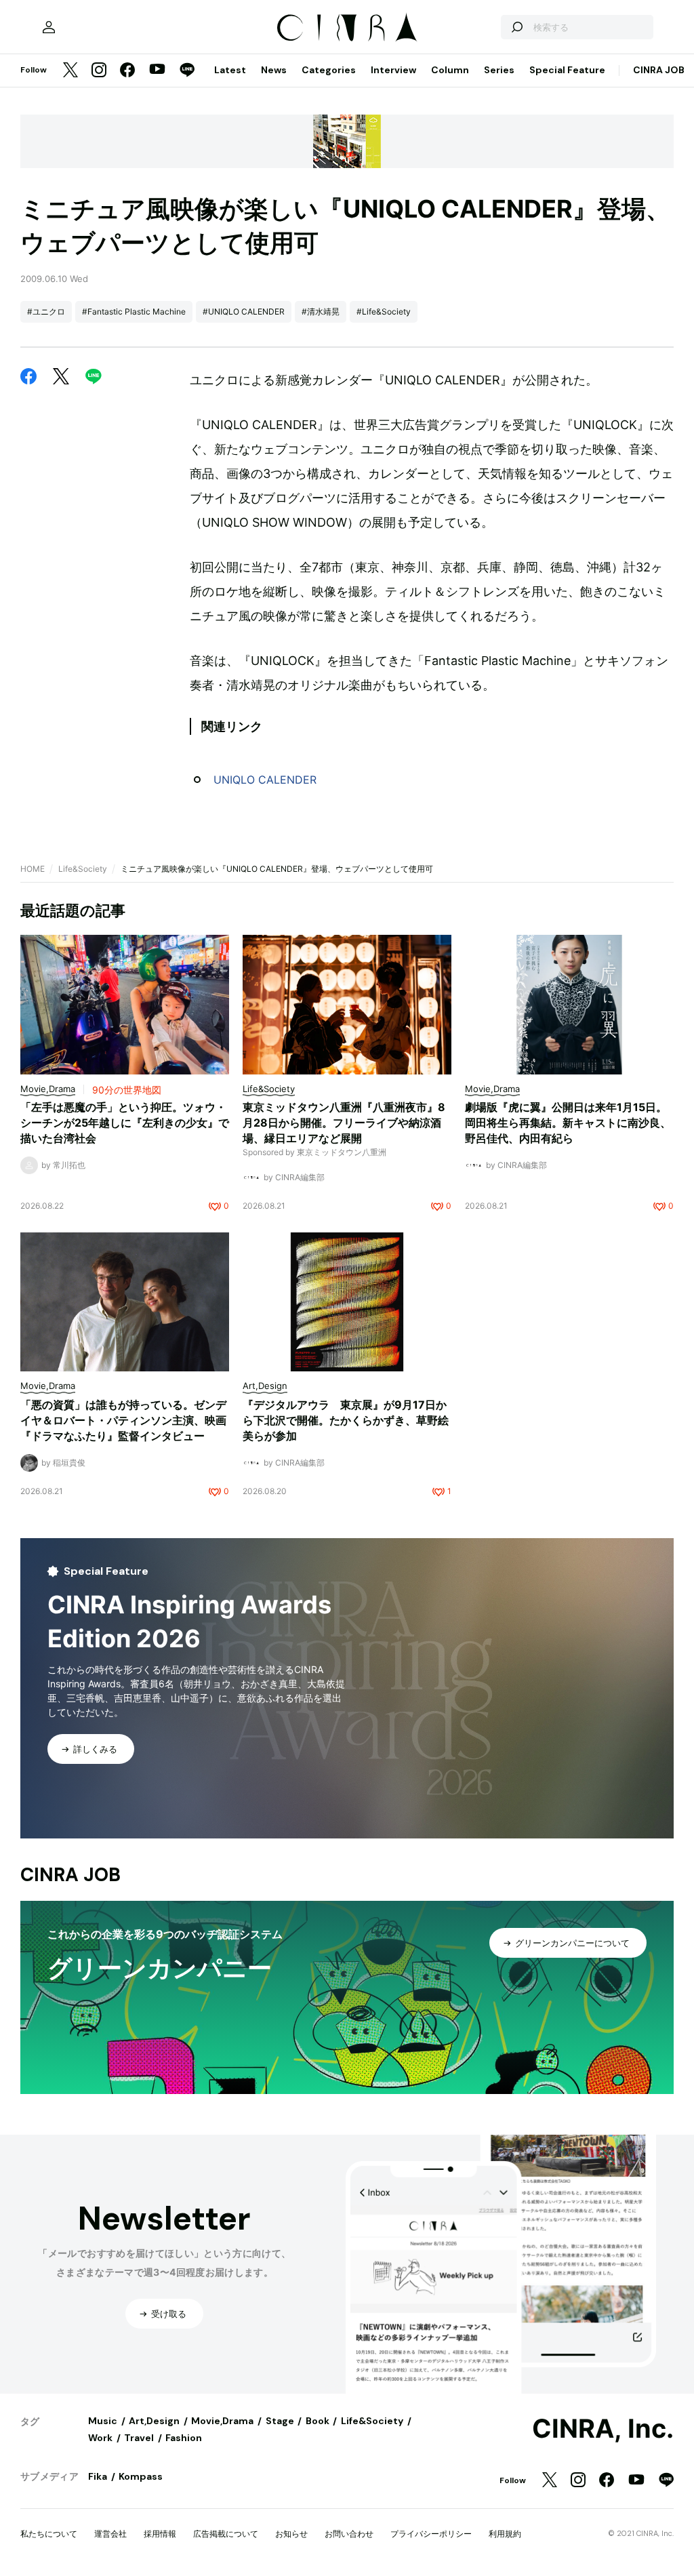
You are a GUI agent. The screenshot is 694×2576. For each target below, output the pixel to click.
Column (450, 70)
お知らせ (291, 2534)
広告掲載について (226, 2534)
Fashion (184, 2438)
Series (499, 70)
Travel (139, 2438)
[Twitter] (70, 71)
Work (100, 2438)
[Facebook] (127, 71)
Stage (280, 2421)
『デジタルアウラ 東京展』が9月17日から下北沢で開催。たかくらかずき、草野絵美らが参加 (346, 1420)
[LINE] (187, 71)
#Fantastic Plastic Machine (134, 311)
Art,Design (154, 2421)
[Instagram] (99, 71)
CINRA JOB (659, 70)
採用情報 (160, 2534)
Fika (98, 2476)
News (274, 70)
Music (103, 2421)
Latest (230, 70)
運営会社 (110, 2534)
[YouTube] (157, 71)
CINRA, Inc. (603, 2429)
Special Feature (567, 70)
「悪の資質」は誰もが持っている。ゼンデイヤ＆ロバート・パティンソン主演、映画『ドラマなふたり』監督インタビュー (123, 1420)
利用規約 (505, 2534)
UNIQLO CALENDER (265, 780)
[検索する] (516, 27)
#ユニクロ (46, 311)
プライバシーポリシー (431, 2534)
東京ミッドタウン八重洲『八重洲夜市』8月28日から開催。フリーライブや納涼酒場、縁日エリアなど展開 (344, 1123)
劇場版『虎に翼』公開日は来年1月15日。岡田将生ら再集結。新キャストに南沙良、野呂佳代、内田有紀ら (568, 1123)
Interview (393, 70)
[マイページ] (49, 27)
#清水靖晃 (321, 311)
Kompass (141, 2476)
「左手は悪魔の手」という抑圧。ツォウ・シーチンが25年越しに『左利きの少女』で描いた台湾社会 (125, 1123)
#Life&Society (384, 311)
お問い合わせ (349, 2534)
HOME (33, 869)
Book (318, 2421)
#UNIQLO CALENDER (244, 311)
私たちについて (49, 2534)
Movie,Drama (222, 2421)
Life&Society (83, 869)
